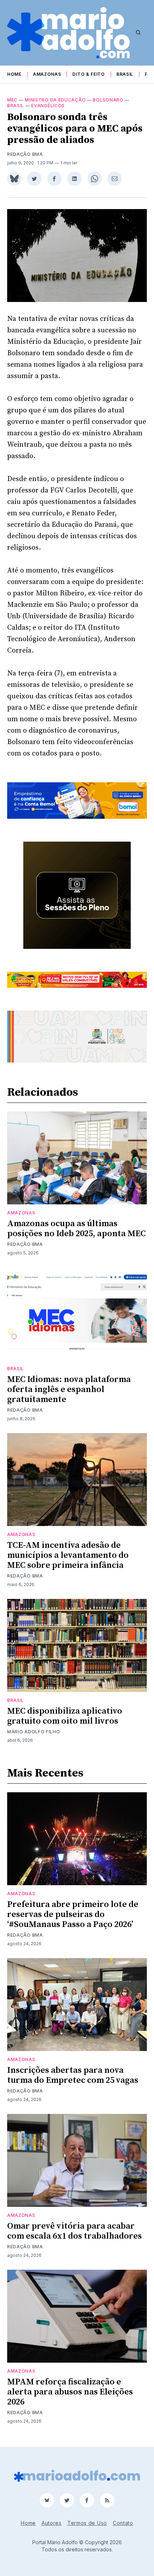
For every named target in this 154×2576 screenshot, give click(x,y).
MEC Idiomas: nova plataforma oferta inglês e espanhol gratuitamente (69, 1389)
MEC (12, 100)
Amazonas (47, 74)
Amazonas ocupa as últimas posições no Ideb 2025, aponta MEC (76, 1229)
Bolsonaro (108, 100)
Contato (123, 2523)
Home (14, 74)
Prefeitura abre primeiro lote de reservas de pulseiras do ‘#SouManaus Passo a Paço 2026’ (73, 1914)
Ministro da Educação (55, 100)
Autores (52, 2523)
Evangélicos (48, 106)
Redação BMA (25, 154)
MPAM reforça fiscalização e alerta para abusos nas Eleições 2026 (70, 2392)
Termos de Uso (87, 2523)
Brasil (125, 74)
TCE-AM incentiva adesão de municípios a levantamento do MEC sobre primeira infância (68, 1555)
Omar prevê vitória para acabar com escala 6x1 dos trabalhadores (74, 2231)
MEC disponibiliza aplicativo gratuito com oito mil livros (65, 1716)
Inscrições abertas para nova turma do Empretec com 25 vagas (73, 2075)
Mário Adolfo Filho (34, 1732)
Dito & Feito (88, 74)
